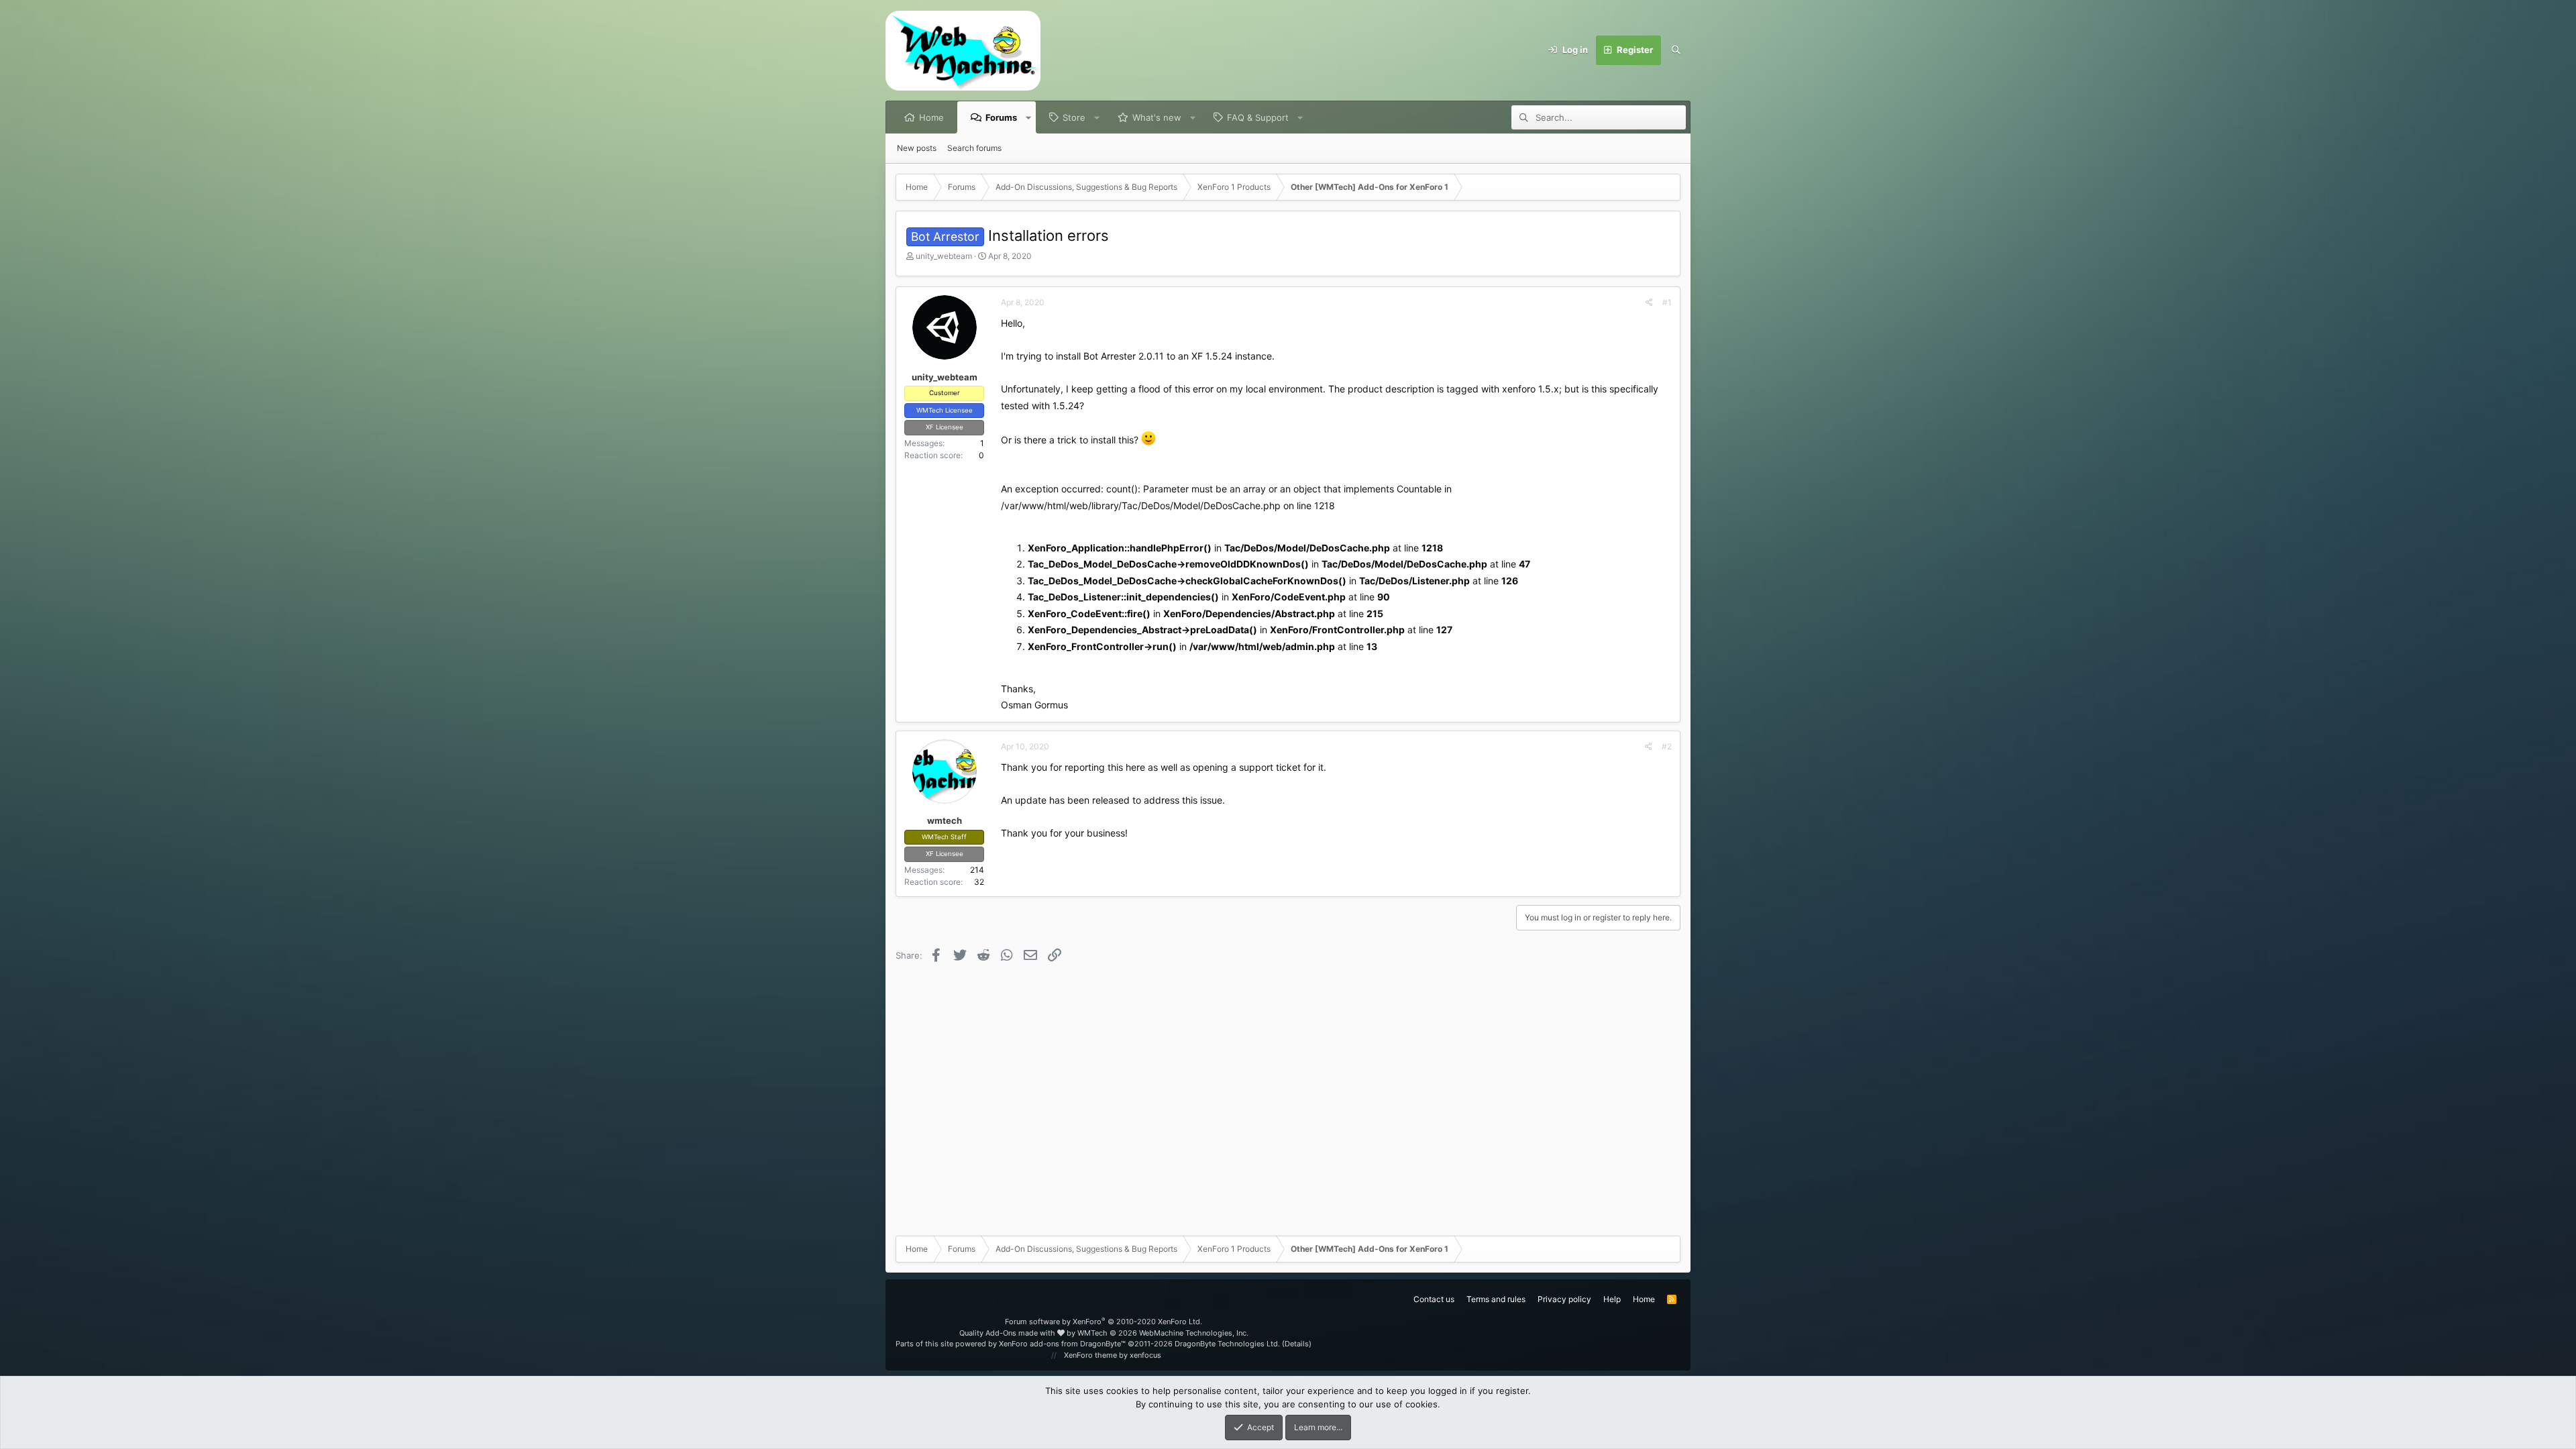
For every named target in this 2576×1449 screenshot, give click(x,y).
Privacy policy (1564, 1299)
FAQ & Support (1258, 117)
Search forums (974, 148)
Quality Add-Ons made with (1008, 1333)
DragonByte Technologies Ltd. (1227, 1344)
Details (1297, 1344)
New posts (917, 148)
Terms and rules (1496, 1299)
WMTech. (1163, 1333)
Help (1612, 1299)
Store (1074, 117)
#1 (1667, 302)
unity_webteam (944, 256)
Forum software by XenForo (1104, 1322)
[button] (1029, 117)
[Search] (1676, 50)
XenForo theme (1090, 1355)
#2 (1667, 746)
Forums (1001, 117)
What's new (1157, 117)
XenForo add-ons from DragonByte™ (1062, 1344)
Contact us (1434, 1299)
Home (931, 117)
